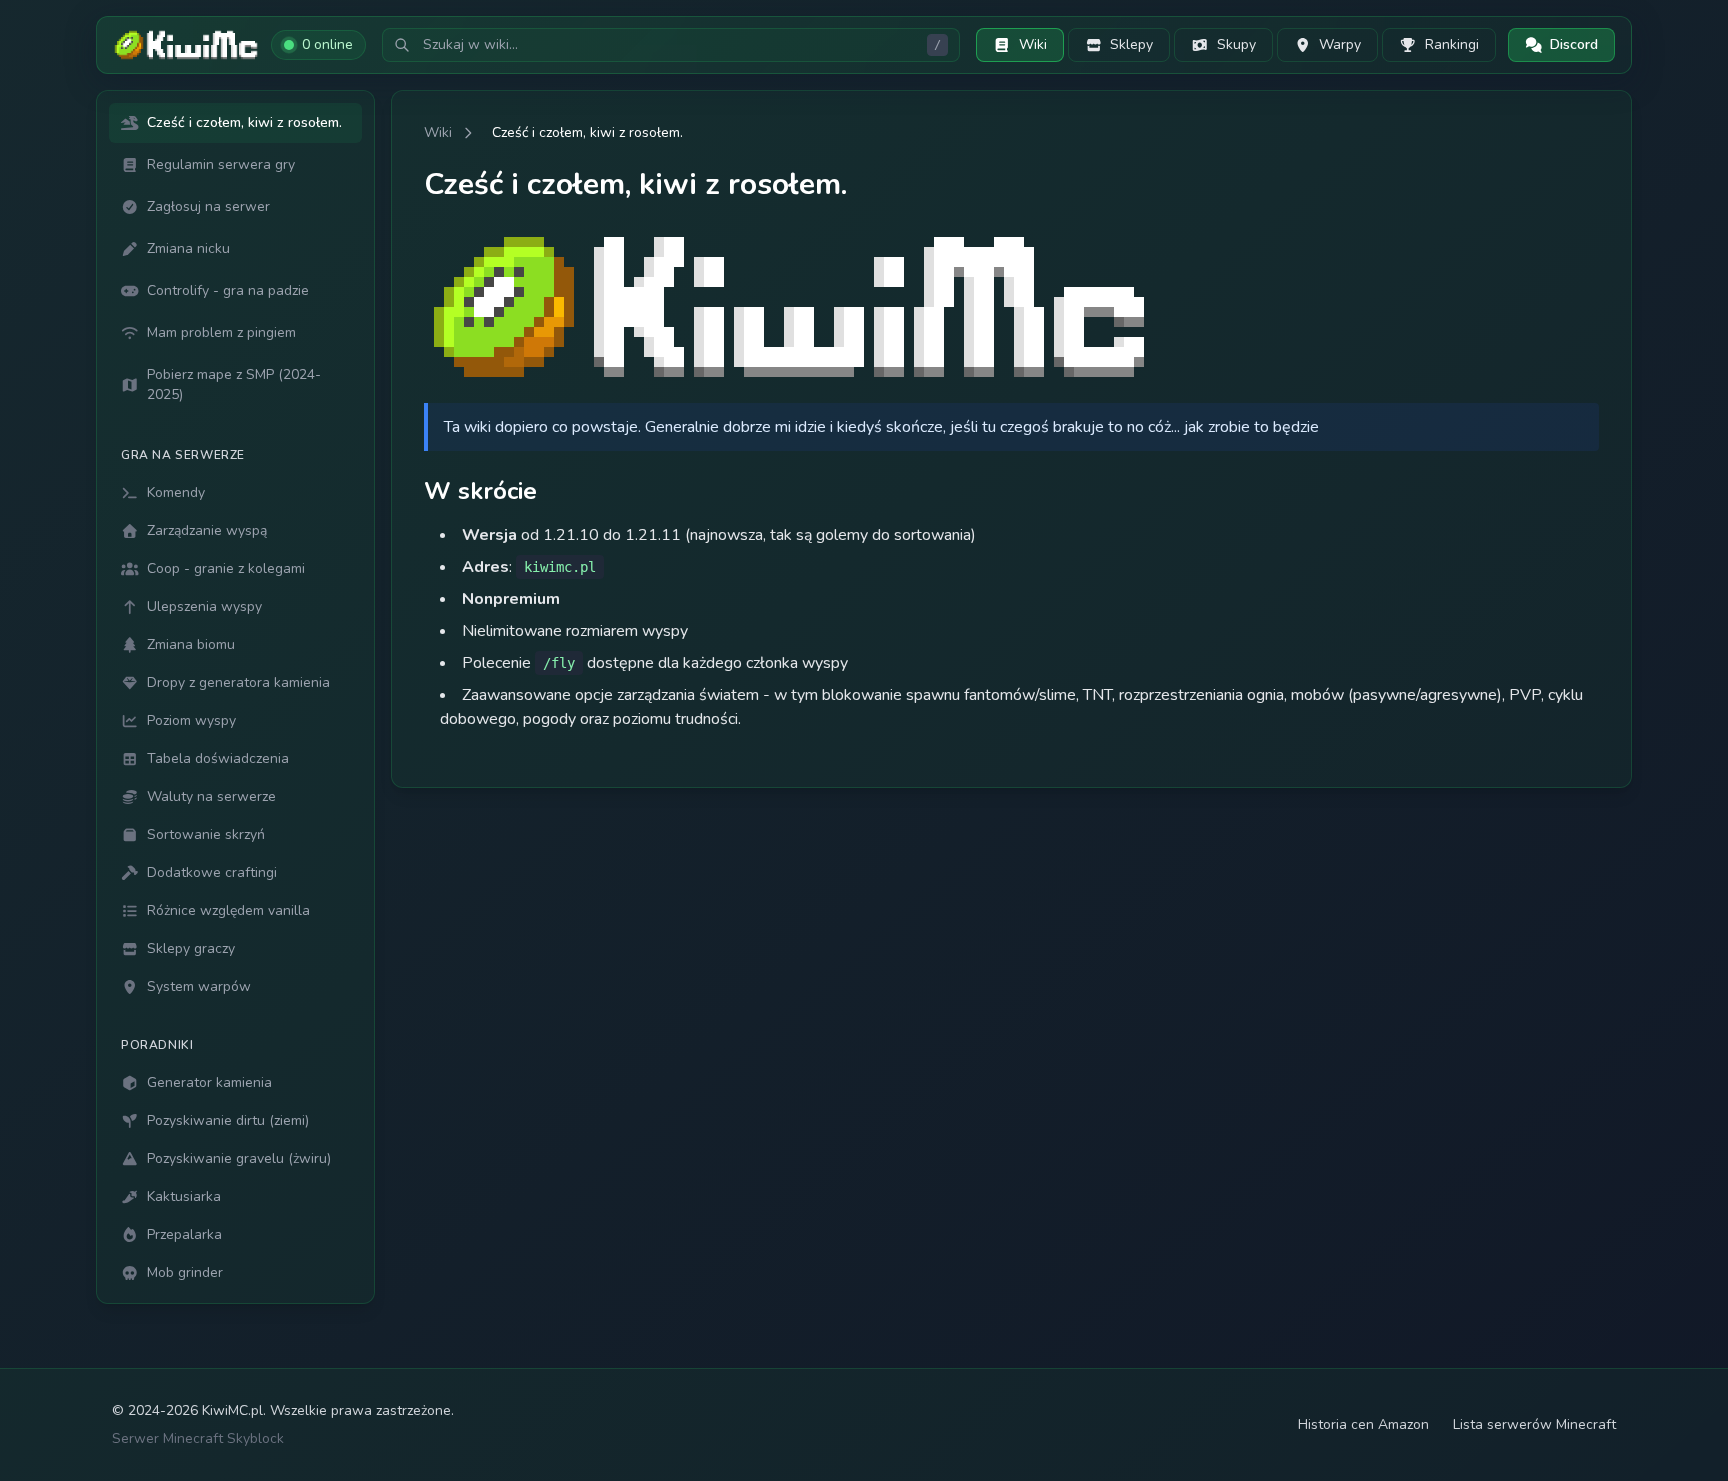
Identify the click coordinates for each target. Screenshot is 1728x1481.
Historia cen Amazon (1363, 1424)
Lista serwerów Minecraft (1534, 1424)
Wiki (438, 132)
